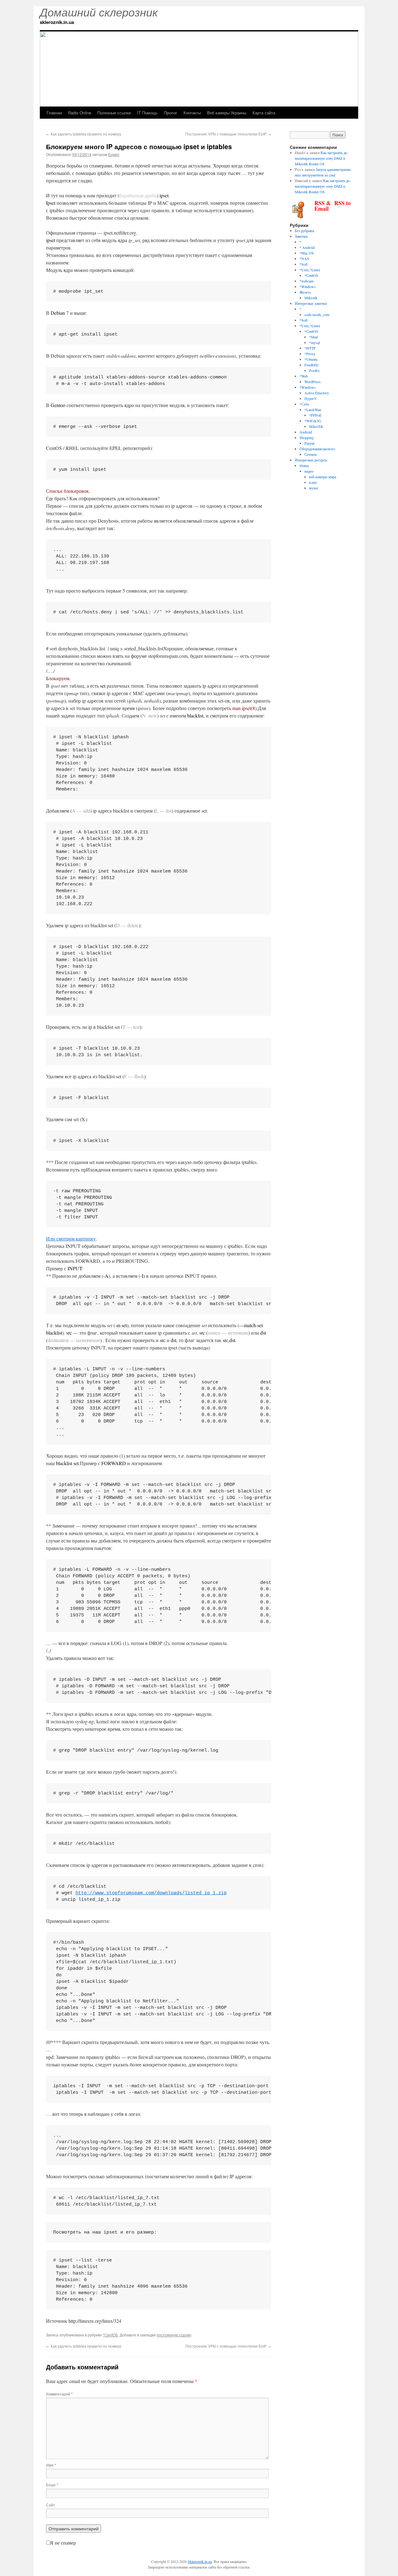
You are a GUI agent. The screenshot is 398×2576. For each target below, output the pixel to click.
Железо (305, 292)
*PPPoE (315, 415)
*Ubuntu (311, 359)
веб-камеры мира (323, 477)
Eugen (114, 154)
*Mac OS (307, 253)
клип (313, 482)
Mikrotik (311, 298)
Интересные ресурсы (311, 460)
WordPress (312, 382)
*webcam (306, 281)
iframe (304, 465)
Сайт (51, 2505)
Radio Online (80, 113)
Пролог (171, 113)
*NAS (304, 259)
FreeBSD (311, 365)
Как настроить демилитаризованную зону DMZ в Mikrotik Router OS (322, 158)
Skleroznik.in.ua (200, 2561)
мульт (314, 488)
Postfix (314, 370)
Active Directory (317, 393)
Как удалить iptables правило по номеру (84, 134)
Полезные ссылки (114, 113)
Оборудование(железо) (317, 449)
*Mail (313, 337)
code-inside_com (317, 314)
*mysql (315, 342)
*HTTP (310, 348)
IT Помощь (147, 113)
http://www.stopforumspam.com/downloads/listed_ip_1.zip (151, 1893)
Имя (51, 2465)
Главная (54, 113)
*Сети (304, 404)
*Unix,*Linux (310, 270)
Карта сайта (264, 113)
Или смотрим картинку (71, 1238)
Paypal (309, 443)
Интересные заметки (311, 303)
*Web (304, 376)
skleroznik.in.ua (57, 22)
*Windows (308, 286)
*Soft (303, 264)
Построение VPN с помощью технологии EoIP (228, 134)
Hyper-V (311, 398)
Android (306, 432)
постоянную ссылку (174, 2335)
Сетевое (311, 454)
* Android (307, 247)
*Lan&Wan (313, 410)
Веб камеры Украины (227, 113)
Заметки (301, 236)
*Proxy (310, 354)
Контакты (192, 113)
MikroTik (316, 426)
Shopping (307, 438)
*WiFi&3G (313, 421)
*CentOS (110, 2335)
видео (309, 471)
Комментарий (59, 2394)
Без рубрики (304, 231)
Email (52, 2485)
